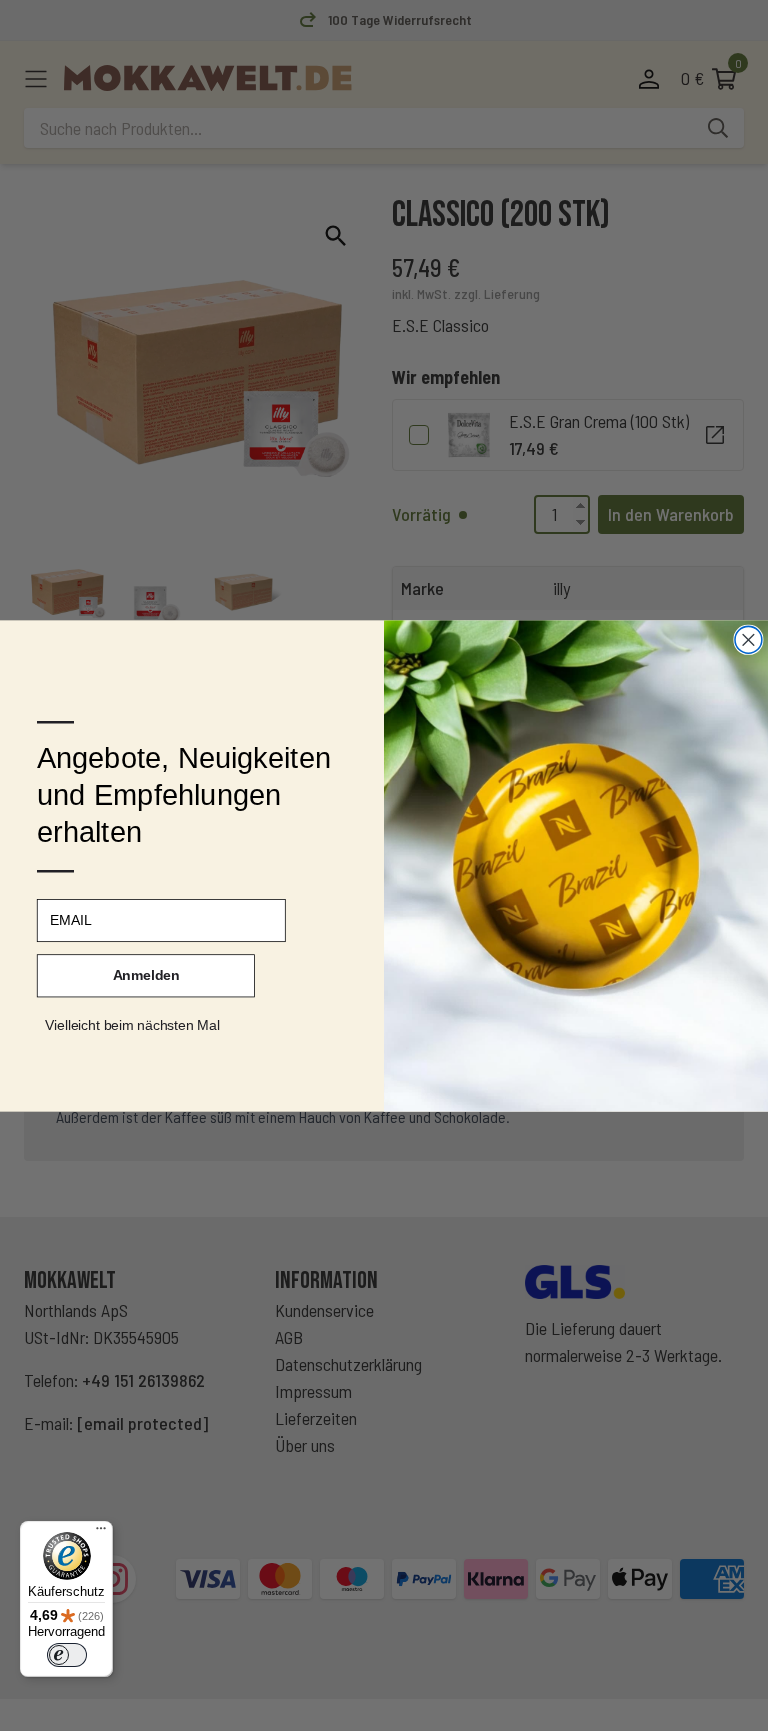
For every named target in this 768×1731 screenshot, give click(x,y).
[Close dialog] (748, 639)
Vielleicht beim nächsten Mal (132, 1024)
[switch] (67, 1655)
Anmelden (146, 975)
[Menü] (101, 1533)
